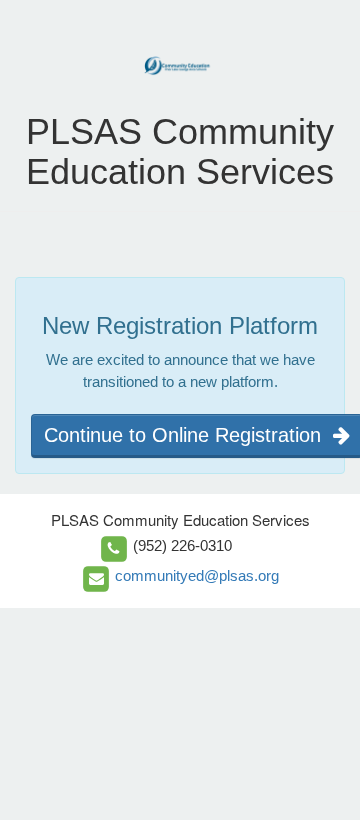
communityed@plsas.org (197, 575)
